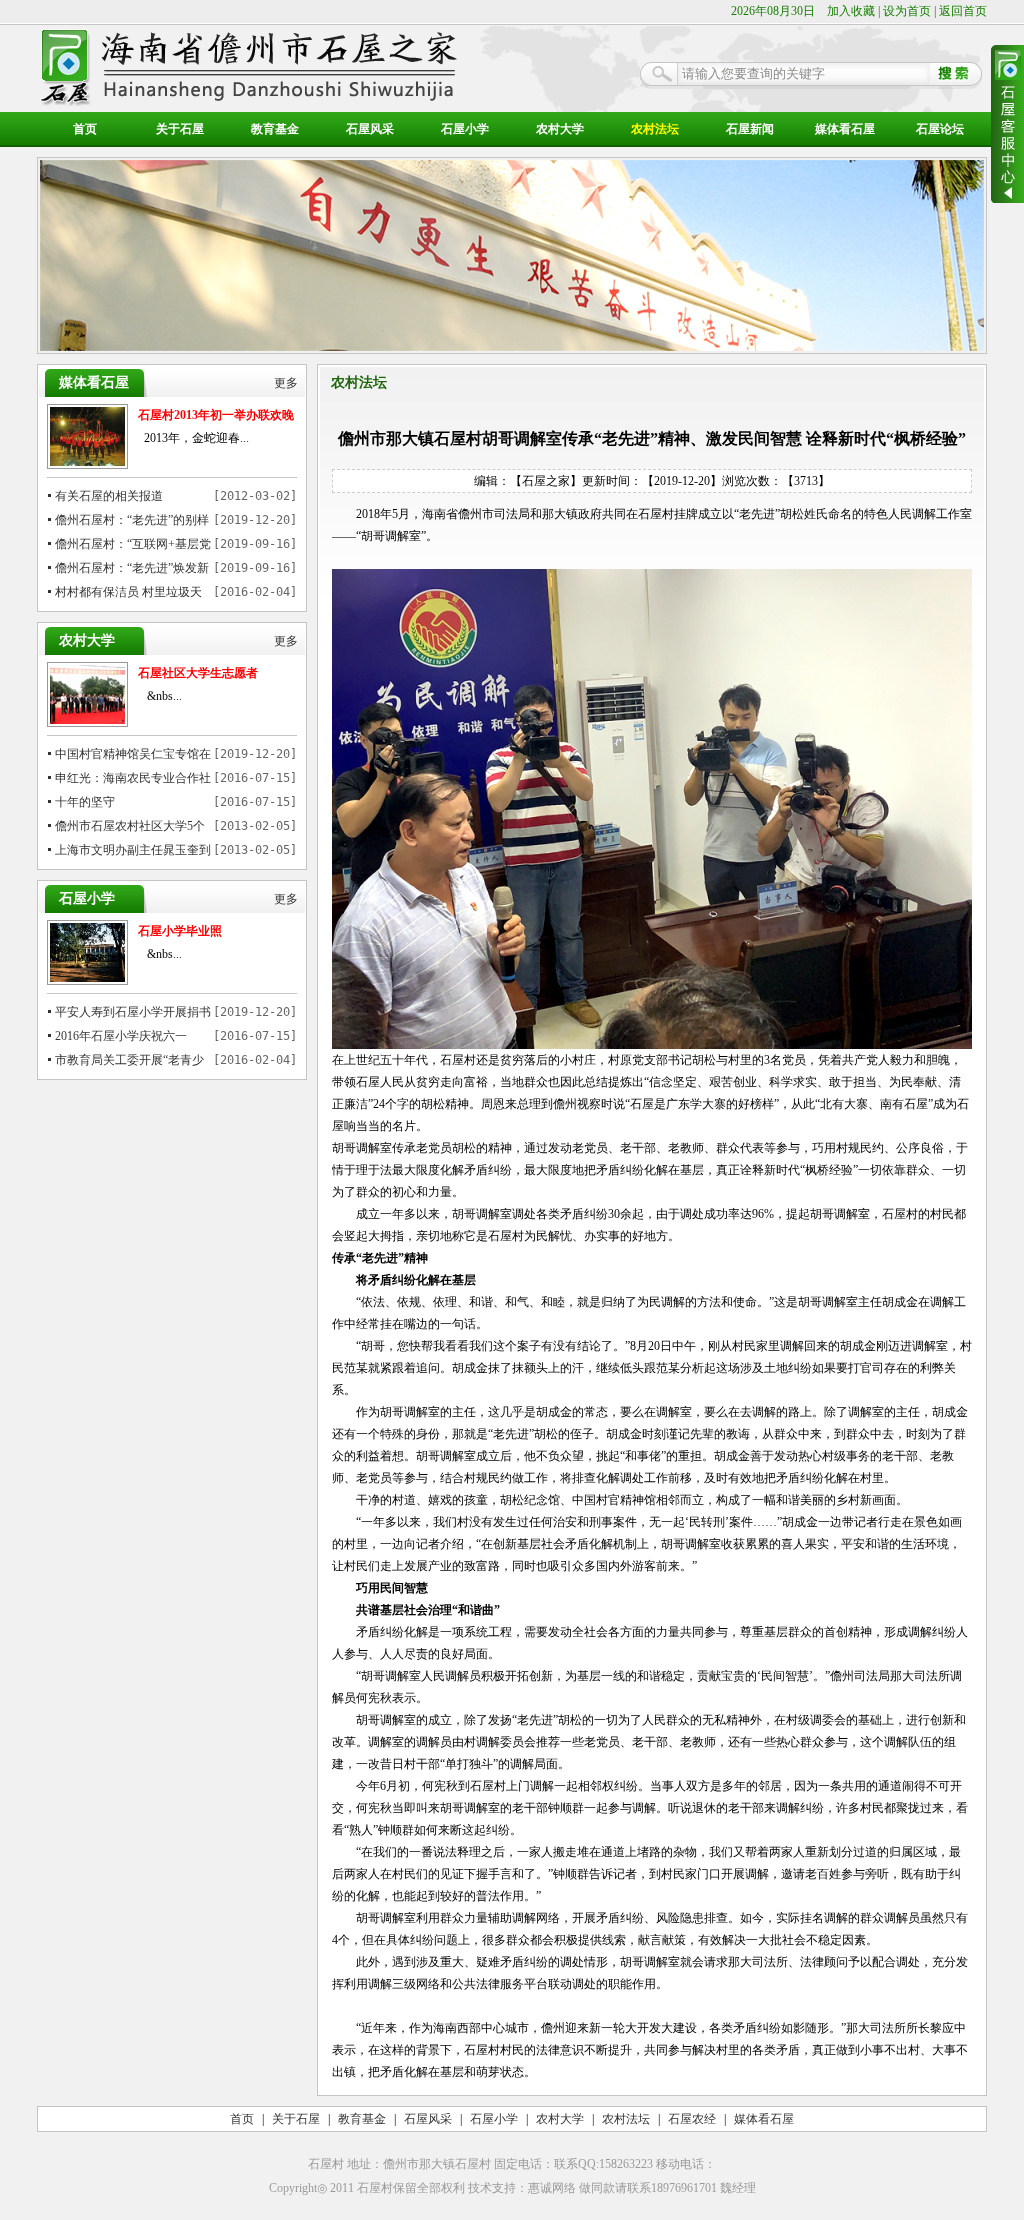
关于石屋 (180, 129)
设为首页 (907, 11)
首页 (85, 129)
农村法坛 (655, 129)
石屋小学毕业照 (180, 931)
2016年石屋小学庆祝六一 (121, 1036)
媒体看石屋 (845, 129)
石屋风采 (370, 129)
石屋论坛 (940, 129)
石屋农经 (692, 2119)
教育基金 (275, 129)
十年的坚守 (85, 802)
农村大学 (560, 129)
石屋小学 (465, 129)
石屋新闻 (750, 129)
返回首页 (963, 11)
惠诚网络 (552, 2188)
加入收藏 (851, 11)
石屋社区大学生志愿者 (198, 673)
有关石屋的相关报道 (109, 496)
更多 (286, 383)
